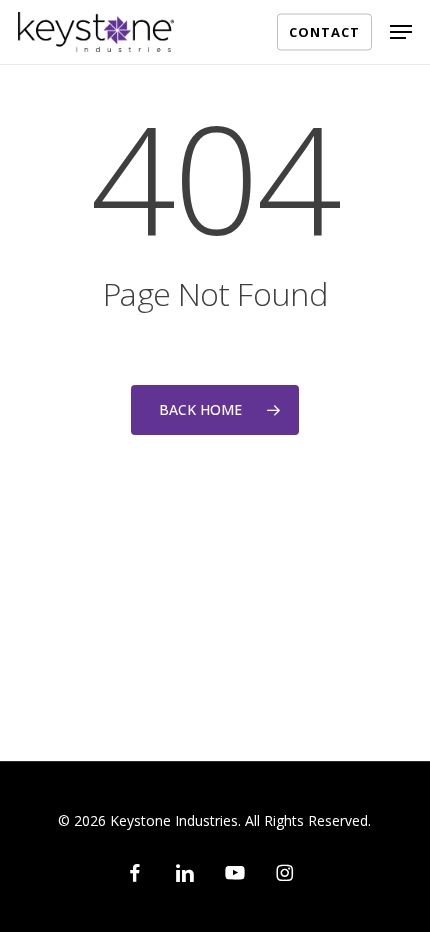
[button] (401, 32)
